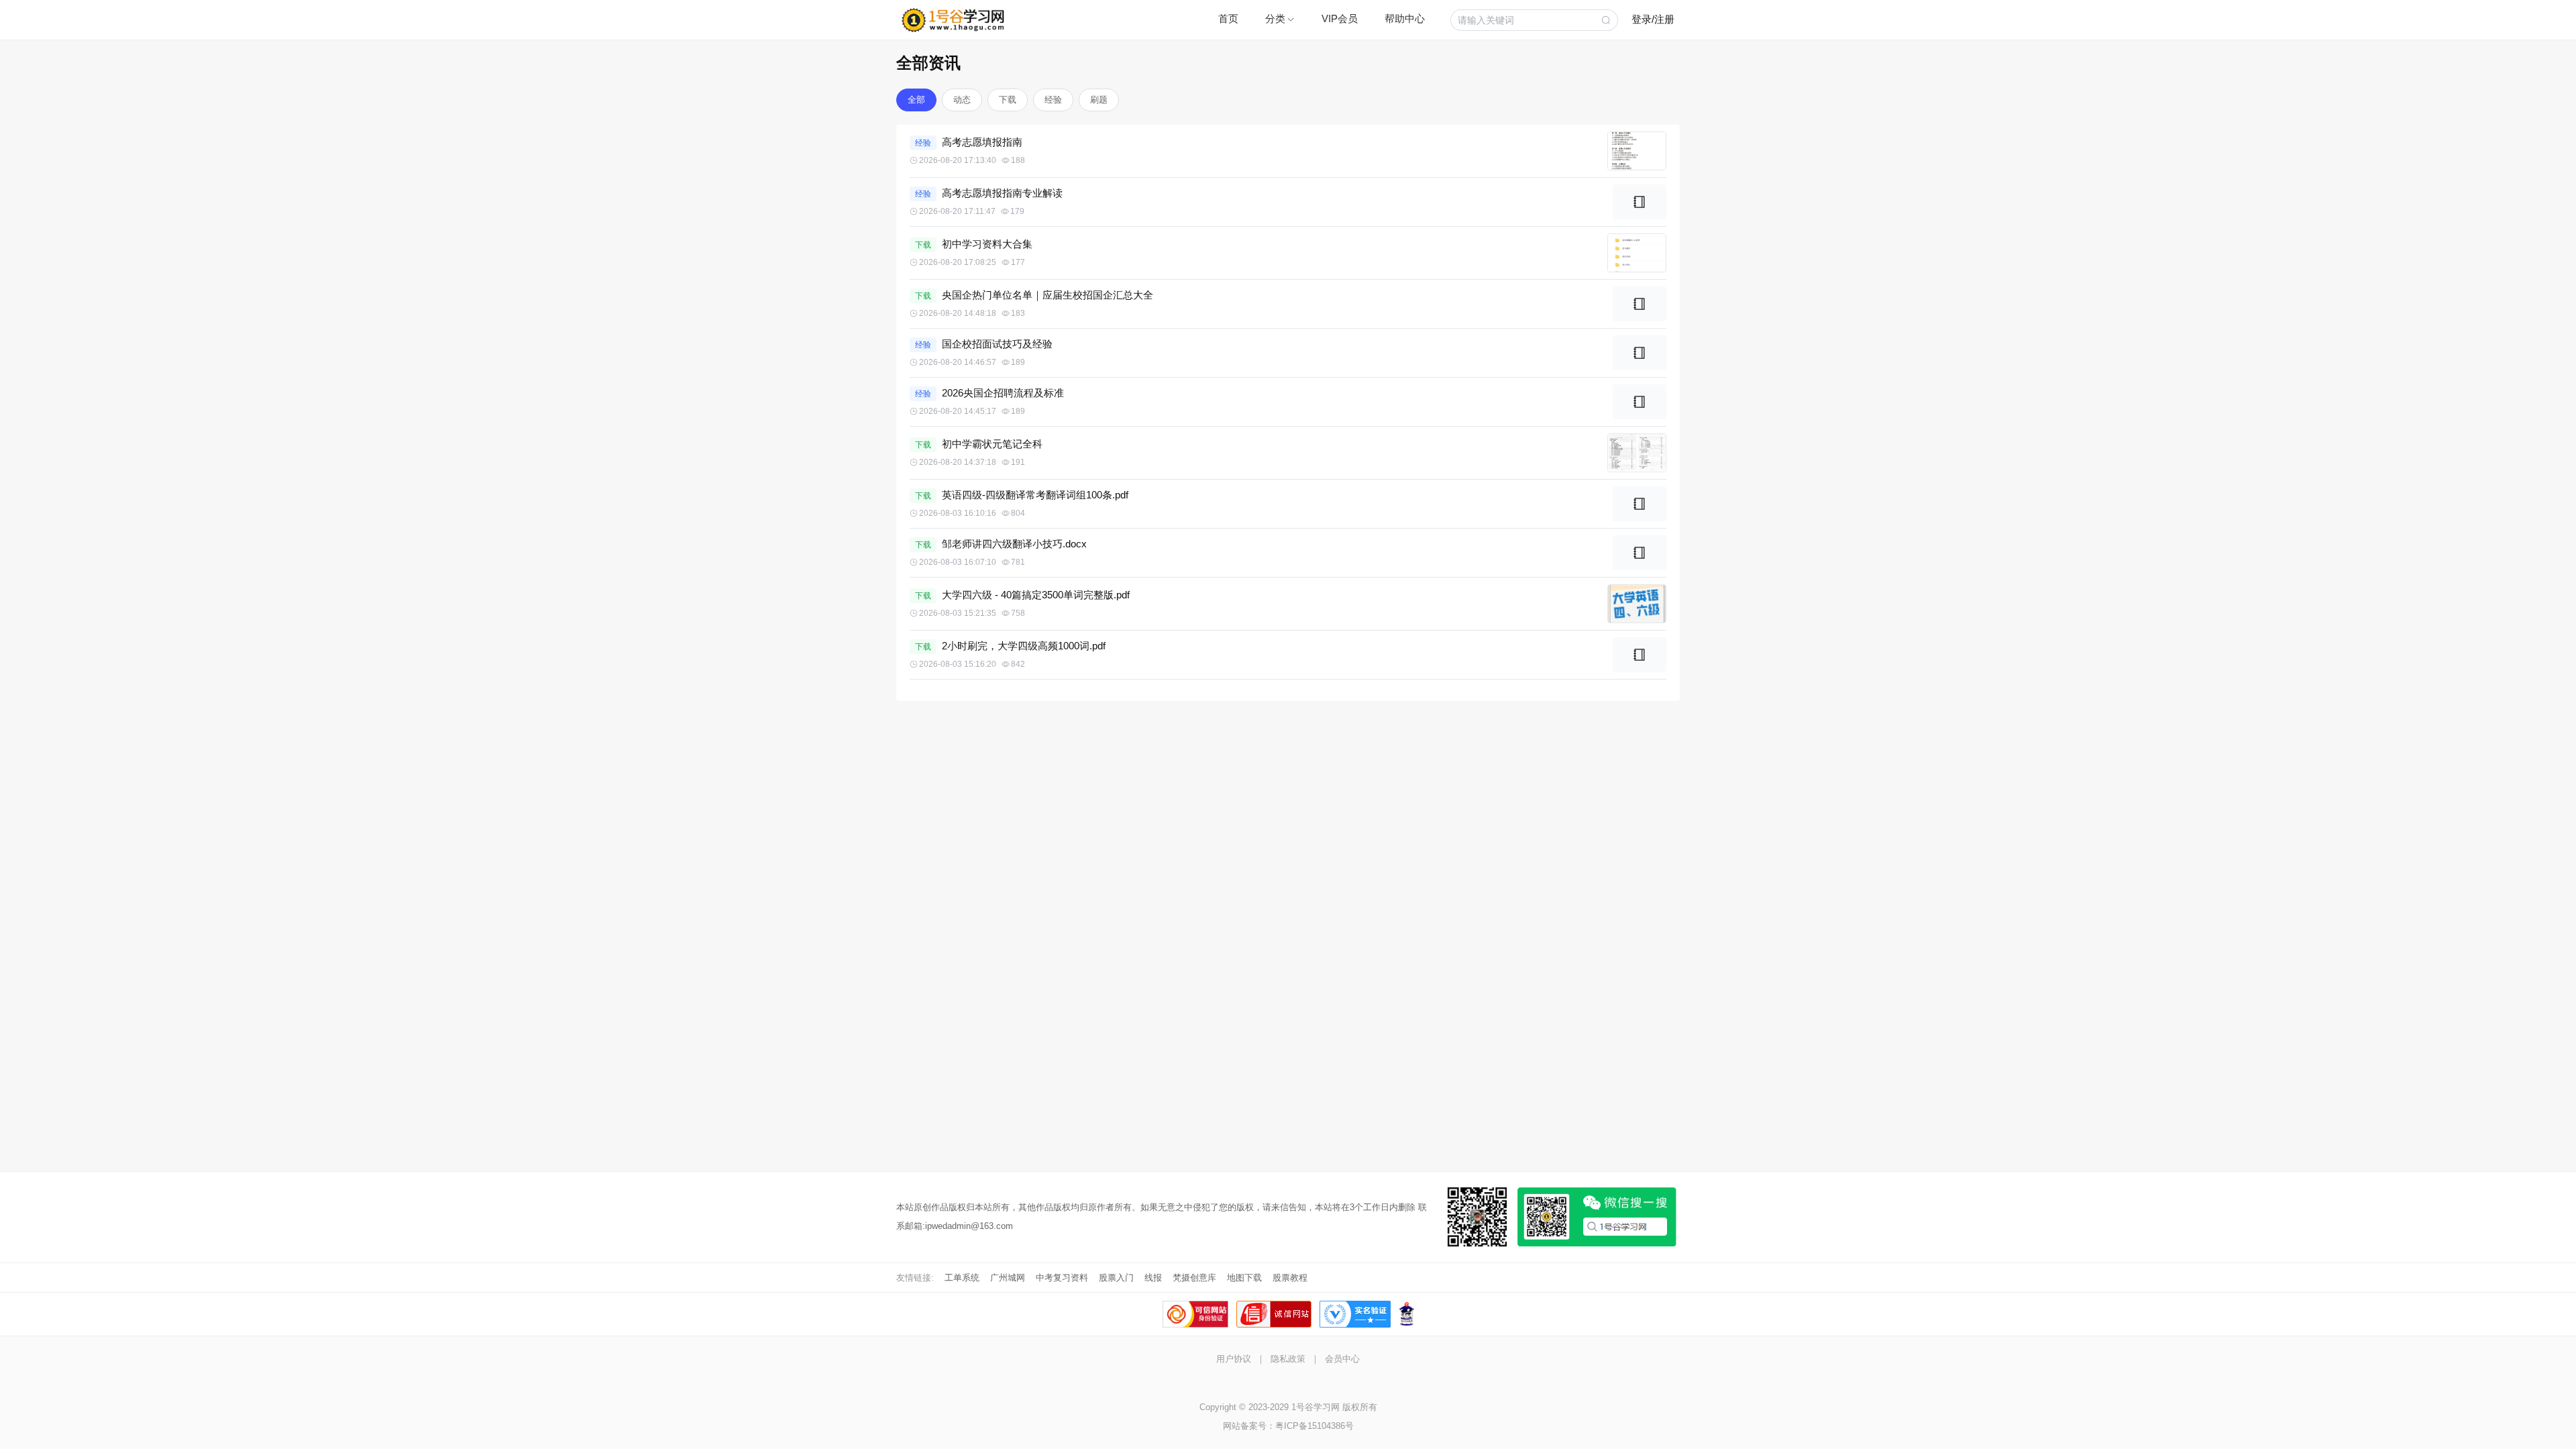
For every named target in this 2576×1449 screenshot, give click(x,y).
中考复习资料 (1062, 1278)
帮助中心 (1405, 18)
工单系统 (962, 1278)
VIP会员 (1340, 18)
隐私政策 (1288, 1359)
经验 (1053, 100)
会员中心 (1342, 1359)
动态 (962, 100)
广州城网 (1008, 1278)
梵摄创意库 (1194, 1278)
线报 (1153, 1278)
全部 (916, 100)
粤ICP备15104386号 (1314, 1426)
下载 (1008, 100)
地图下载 (1244, 1278)
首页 (1228, 18)
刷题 (1099, 100)
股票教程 (1290, 1278)
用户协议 (1234, 1359)
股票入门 (1116, 1278)
